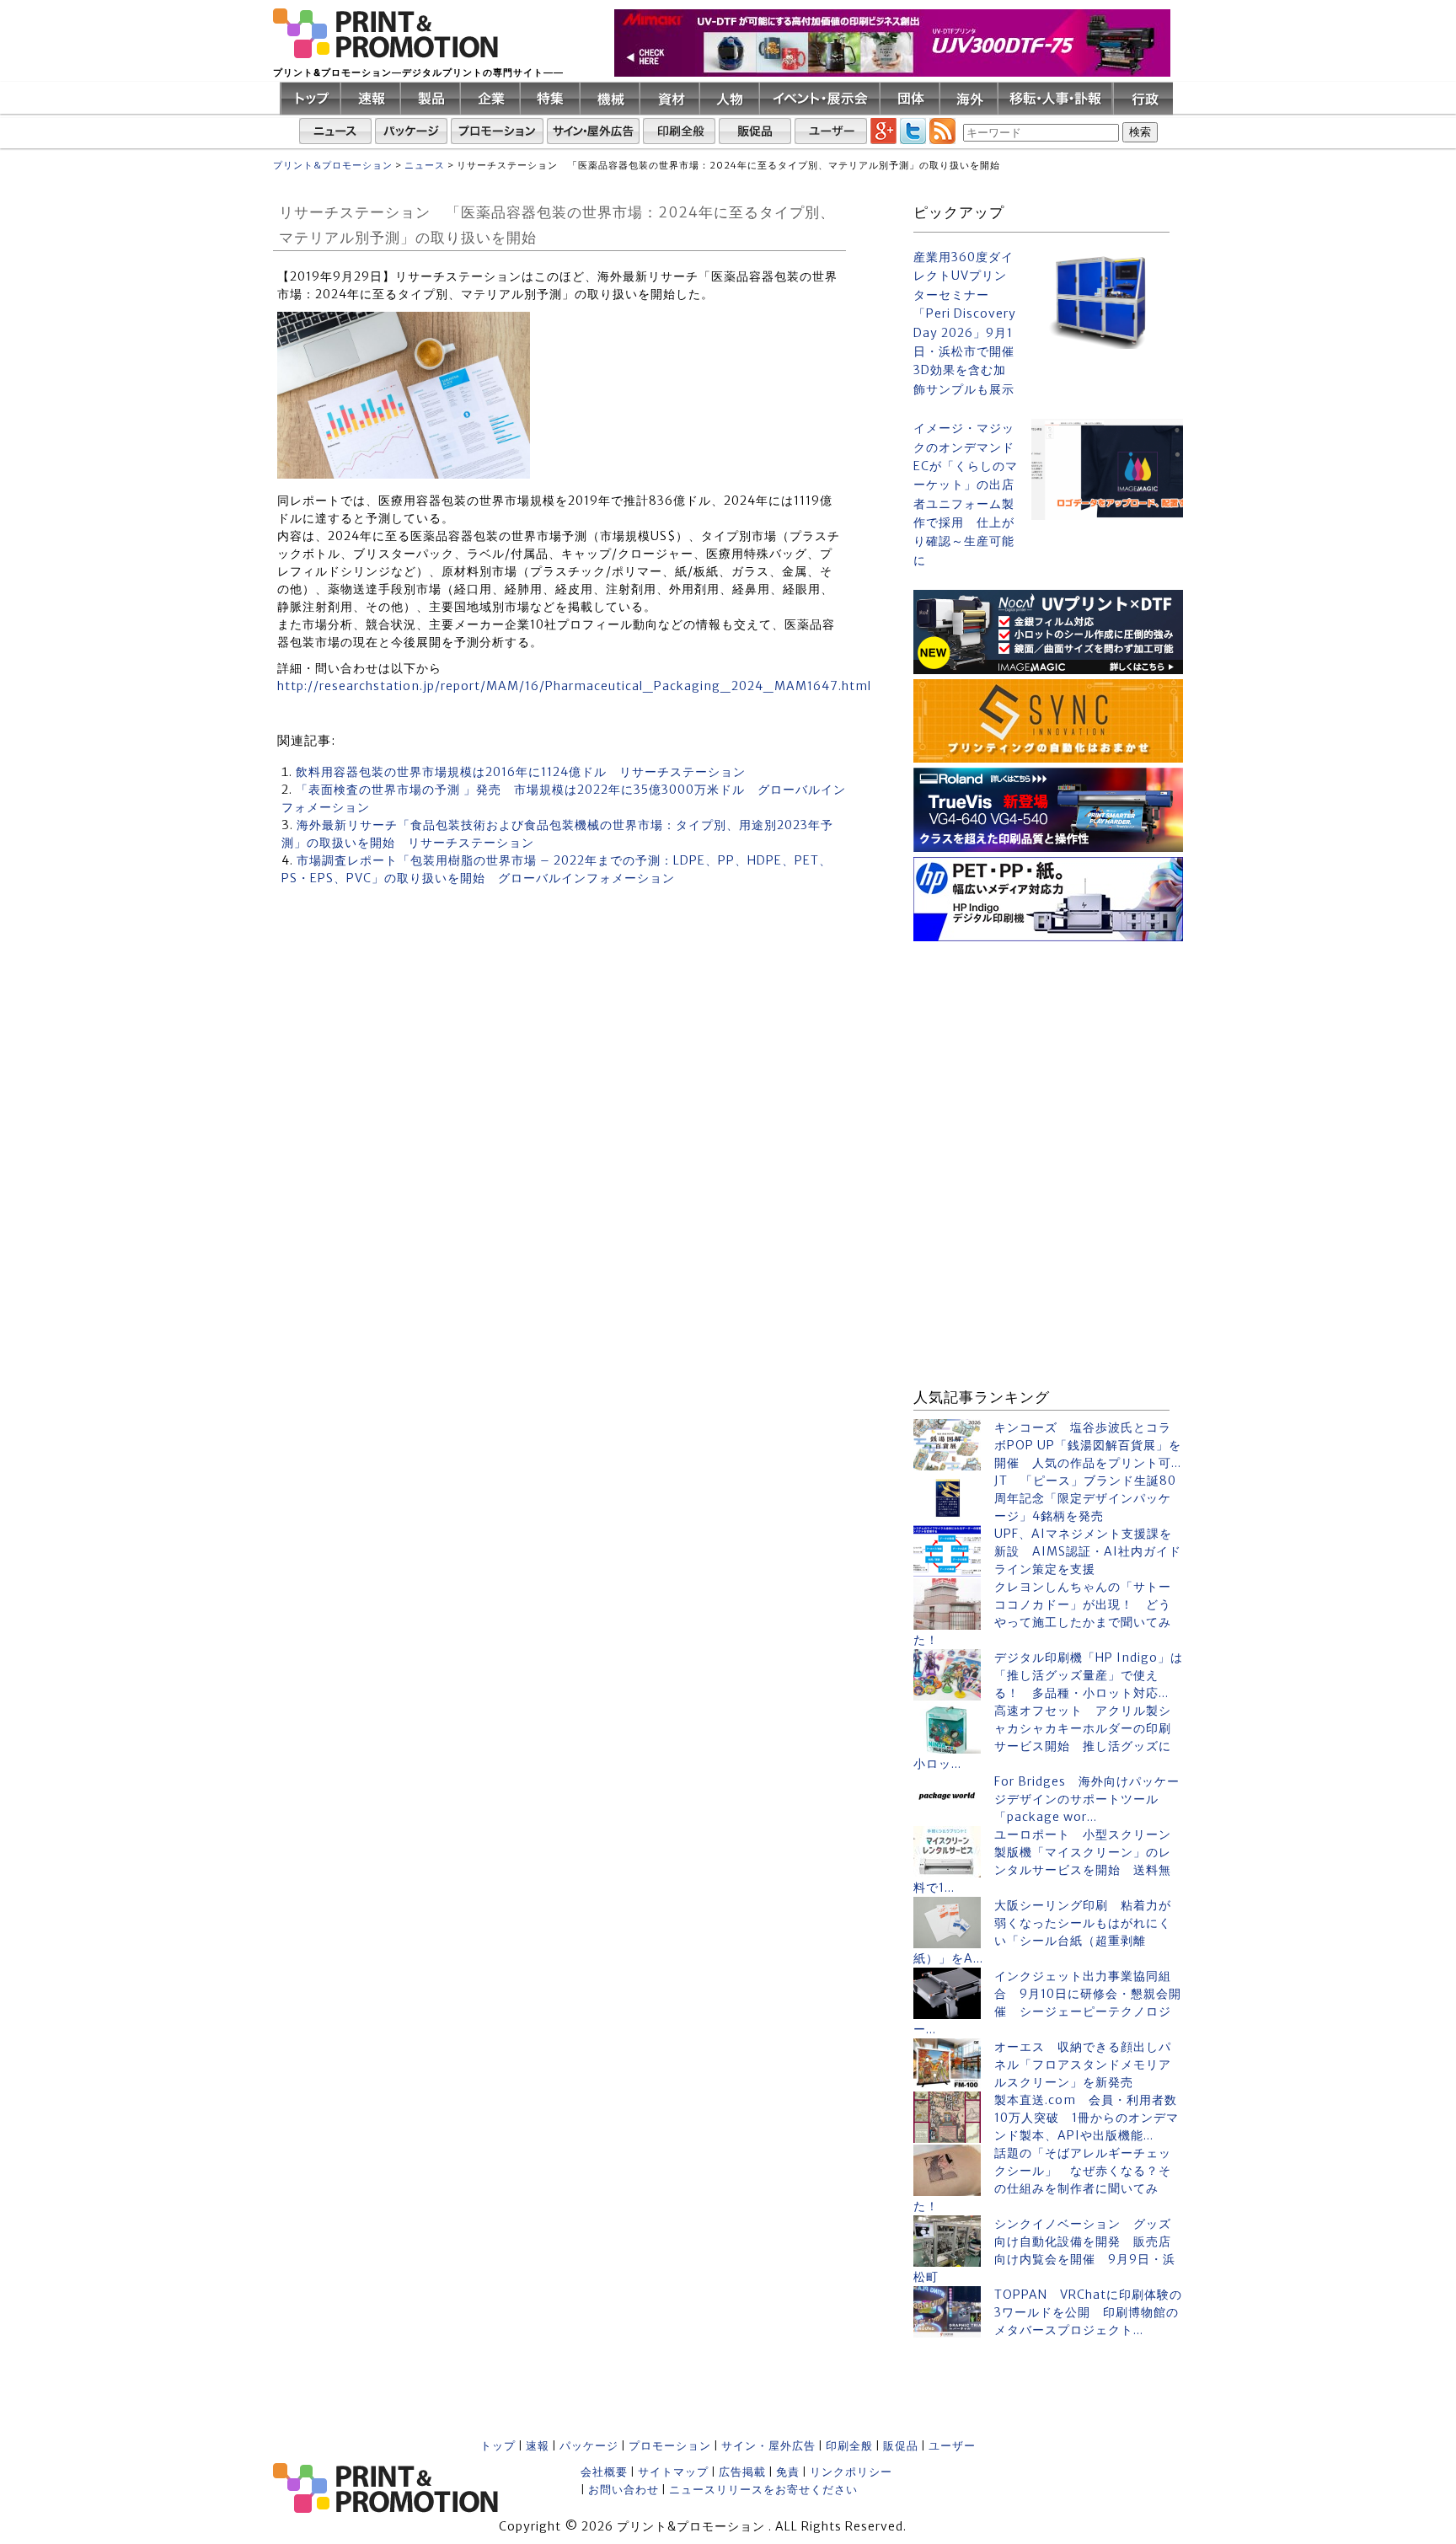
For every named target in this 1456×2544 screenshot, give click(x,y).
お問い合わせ (624, 2490)
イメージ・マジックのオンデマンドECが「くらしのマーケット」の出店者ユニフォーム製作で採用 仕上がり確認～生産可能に (966, 494)
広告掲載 (742, 2472)
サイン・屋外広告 (768, 2446)
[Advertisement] (1048, 1052)
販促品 (901, 2446)
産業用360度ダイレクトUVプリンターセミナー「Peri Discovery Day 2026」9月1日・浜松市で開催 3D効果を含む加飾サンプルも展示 (966, 323)
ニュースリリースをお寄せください (763, 2490)
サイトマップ (673, 2472)
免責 (788, 2472)
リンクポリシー (851, 2472)
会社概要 (604, 2472)
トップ (498, 2446)
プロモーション (670, 2446)
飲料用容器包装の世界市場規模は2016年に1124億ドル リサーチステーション (521, 772)
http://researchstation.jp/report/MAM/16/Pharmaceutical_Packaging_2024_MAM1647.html (574, 686)
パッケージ (589, 2446)
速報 (538, 2446)
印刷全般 (849, 2446)
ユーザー (952, 2446)
